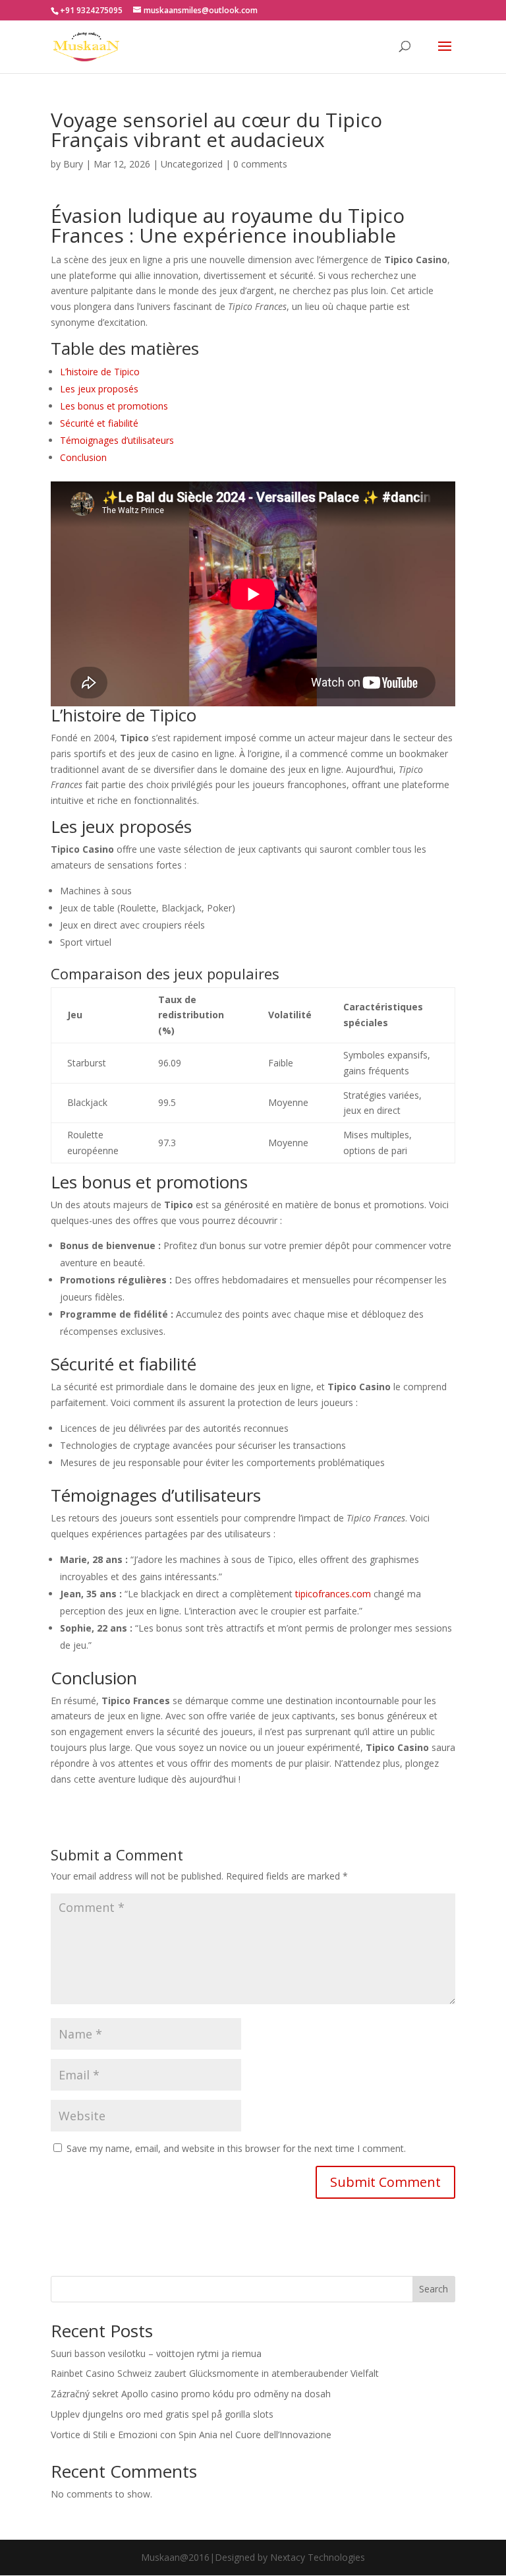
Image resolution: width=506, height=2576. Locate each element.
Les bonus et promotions (114, 406)
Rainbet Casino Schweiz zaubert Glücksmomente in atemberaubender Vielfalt (215, 2373)
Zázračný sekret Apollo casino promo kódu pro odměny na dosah (191, 2394)
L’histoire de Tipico (100, 372)
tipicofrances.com (333, 1594)
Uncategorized (192, 164)
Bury (73, 164)
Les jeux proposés (99, 389)
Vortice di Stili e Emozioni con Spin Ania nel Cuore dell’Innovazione (191, 2435)
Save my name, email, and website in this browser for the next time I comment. (236, 2148)
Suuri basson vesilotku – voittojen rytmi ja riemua (156, 2353)
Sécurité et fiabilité (99, 423)
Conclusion (83, 457)
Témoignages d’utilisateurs (117, 440)
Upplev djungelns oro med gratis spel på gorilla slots (162, 2414)
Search (434, 2289)
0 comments (260, 164)
